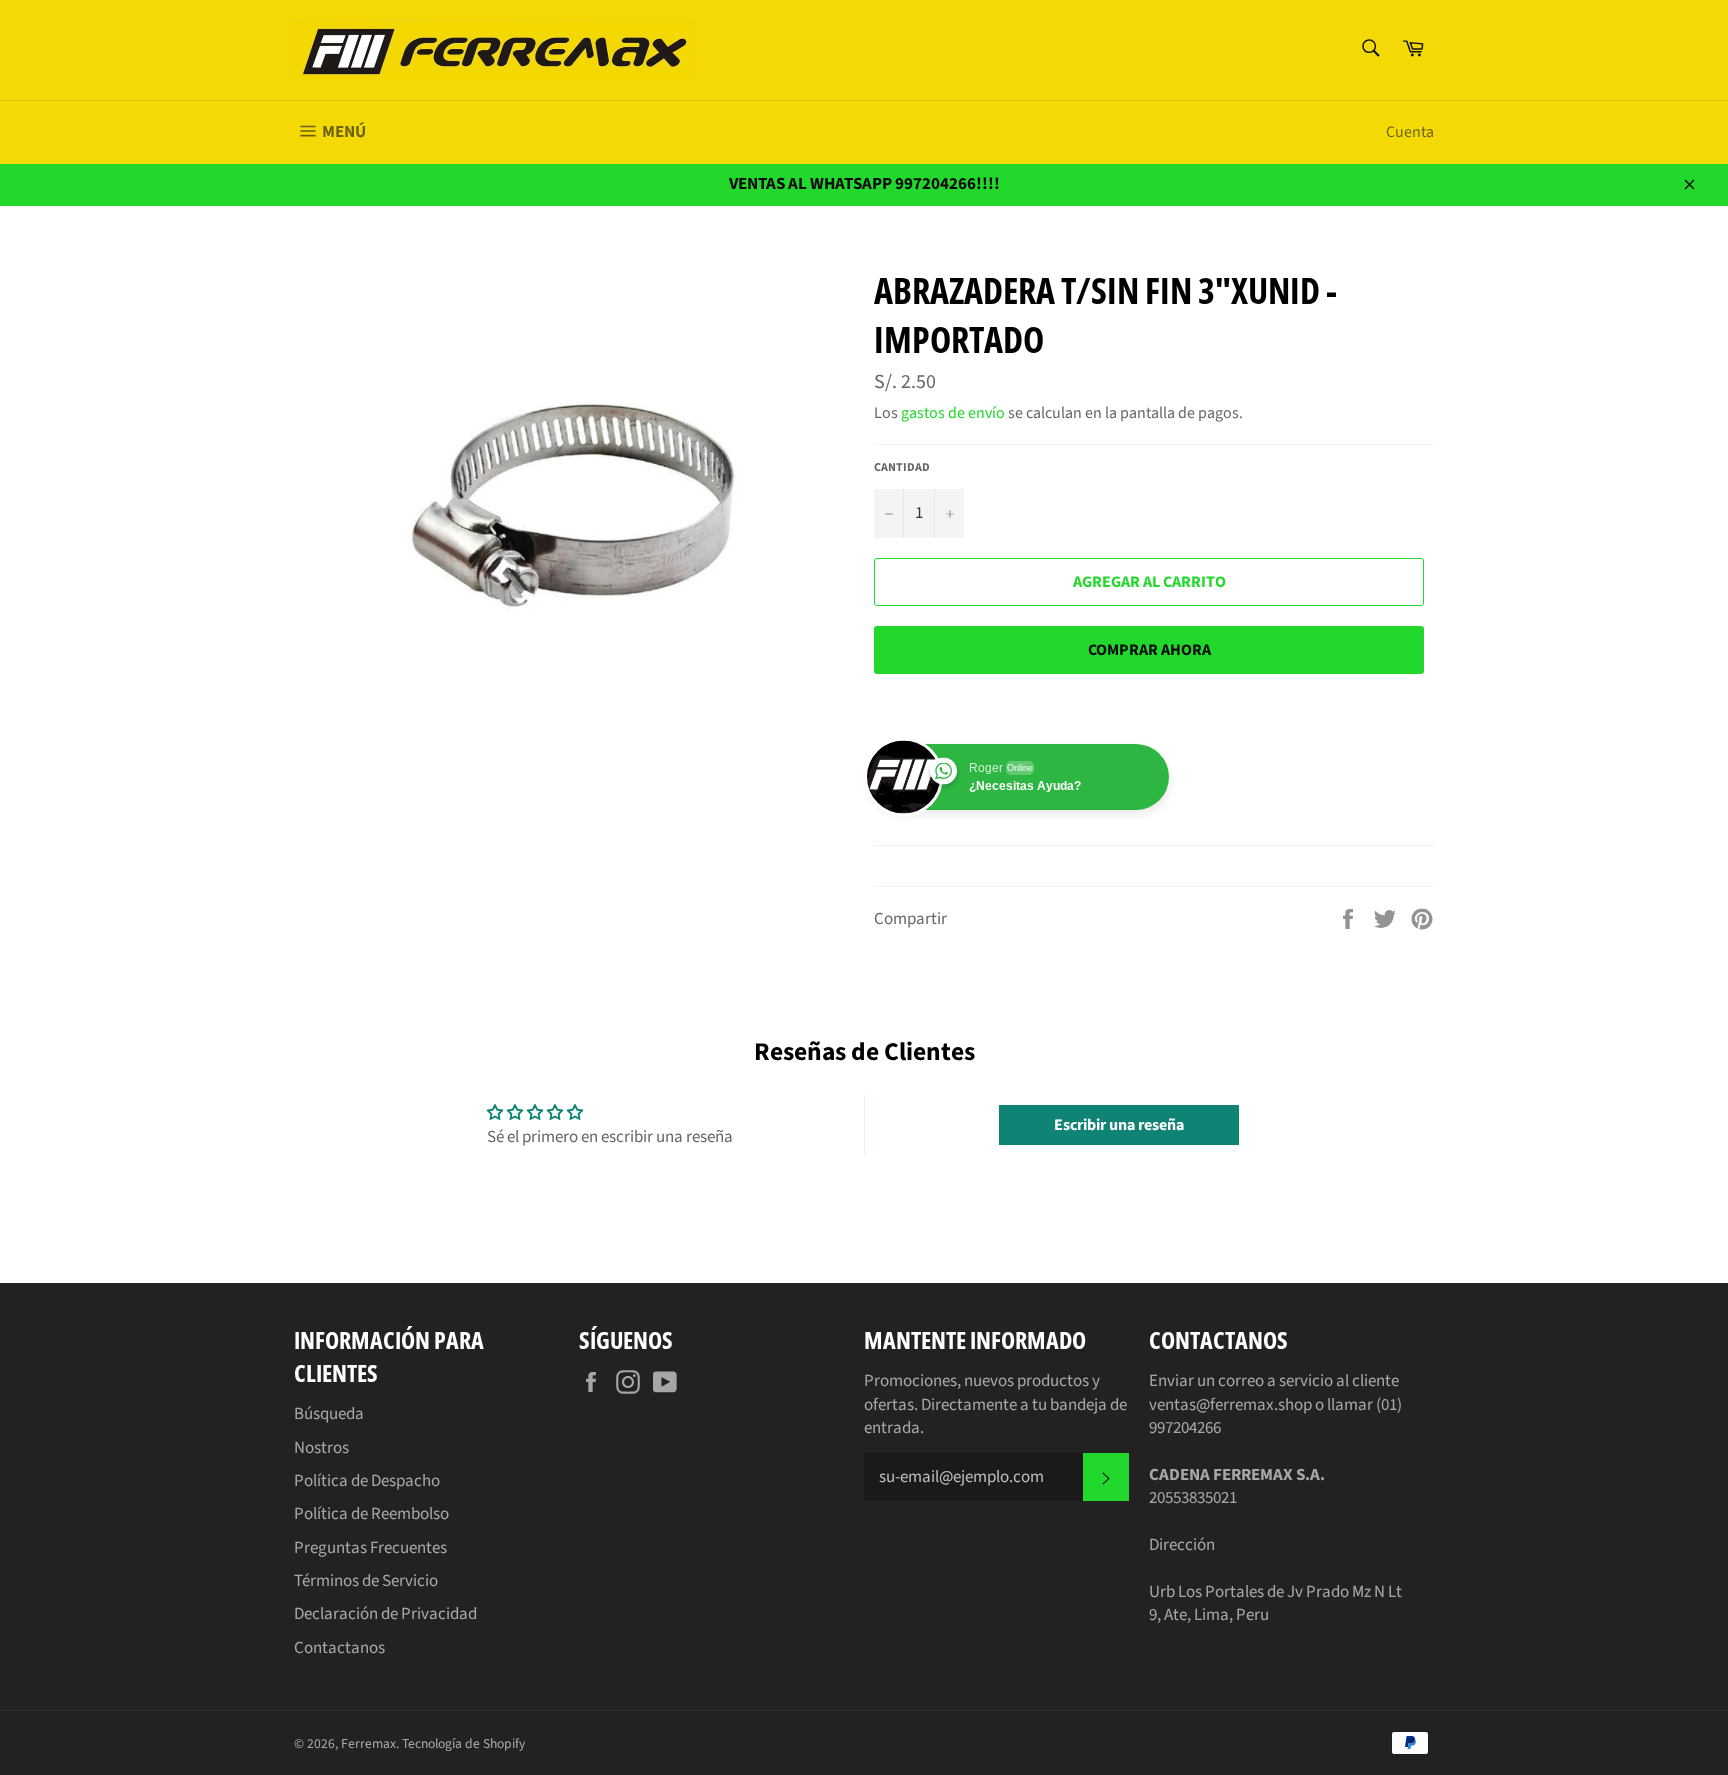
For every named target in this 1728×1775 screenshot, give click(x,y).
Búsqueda (329, 1414)
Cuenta (1410, 132)
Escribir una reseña (1119, 1125)
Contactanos (339, 1648)
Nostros (321, 1448)
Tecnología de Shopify (463, 1743)
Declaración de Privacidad (385, 1614)
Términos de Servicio (366, 1581)
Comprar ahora (1149, 650)
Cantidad (902, 468)
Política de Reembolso (371, 1514)
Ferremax (368, 1743)
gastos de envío (953, 413)
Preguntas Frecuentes (370, 1548)
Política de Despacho (367, 1481)
